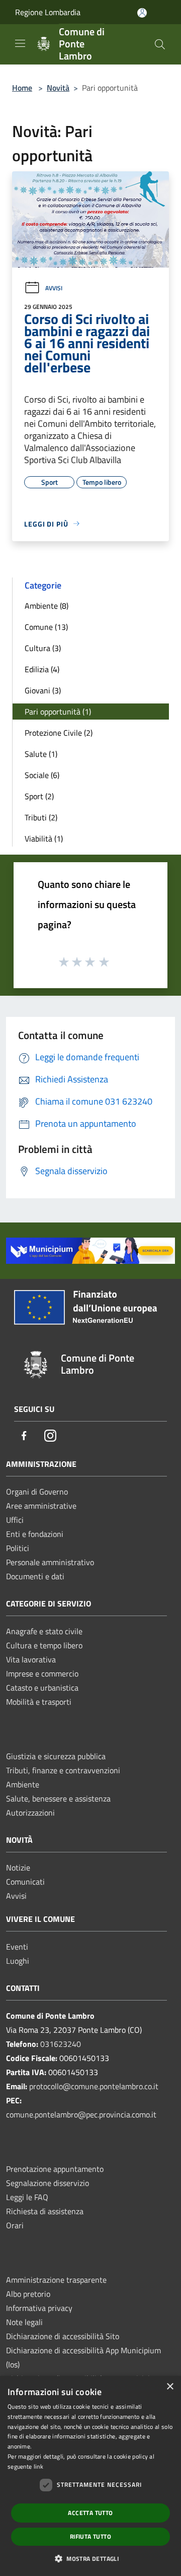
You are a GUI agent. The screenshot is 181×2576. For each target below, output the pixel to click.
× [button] (170, 2387)
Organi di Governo (37, 1492)
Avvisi (54, 288)
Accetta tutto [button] (90, 2513)
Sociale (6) (42, 775)
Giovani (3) (43, 690)
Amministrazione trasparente (56, 2280)
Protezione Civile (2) (59, 733)
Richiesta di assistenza (45, 2211)
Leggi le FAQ (27, 2197)
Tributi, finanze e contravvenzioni (63, 1770)
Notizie (18, 1867)
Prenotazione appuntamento (55, 2169)
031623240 (61, 2044)
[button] (90, 2558)
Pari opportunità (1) (58, 712)
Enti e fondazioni (35, 1534)
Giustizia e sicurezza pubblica (56, 1756)
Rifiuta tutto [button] (90, 2536)
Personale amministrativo (50, 1562)
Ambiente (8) (47, 606)
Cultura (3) (43, 648)
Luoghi (18, 1961)
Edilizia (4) (42, 669)
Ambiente (23, 1784)
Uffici (15, 1520)
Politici (18, 1548)
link (38, 2466)
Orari (15, 2225)
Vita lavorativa (31, 1659)
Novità (58, 88)
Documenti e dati (35, 1576)
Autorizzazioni (30, 1813)
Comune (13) (46, 627)
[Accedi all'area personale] (142, 13)
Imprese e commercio (42, 1673)
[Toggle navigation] (20, 43)
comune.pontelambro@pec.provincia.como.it (81, 2114)
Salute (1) (41, 754)
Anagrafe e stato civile (44, 1631)
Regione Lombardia (48, 12)
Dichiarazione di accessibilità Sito (63, 2336)
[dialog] (90, 2476)
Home (22, 88)
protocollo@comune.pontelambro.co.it (94, 2086)
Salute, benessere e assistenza (58, 1798)
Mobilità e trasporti (39, 1702)
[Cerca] (160, 44)
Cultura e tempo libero (44, 1645)
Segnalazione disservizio (48, 2183)
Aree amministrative (41, 1506)
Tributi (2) (41, 817)
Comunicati (25, 1882)
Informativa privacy (39, 2308)
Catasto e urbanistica (42, 1688)
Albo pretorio (28, 2294)
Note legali (24, 2322)
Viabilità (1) (44, 839)
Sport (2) (39, 796)
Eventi (17, 1947)
